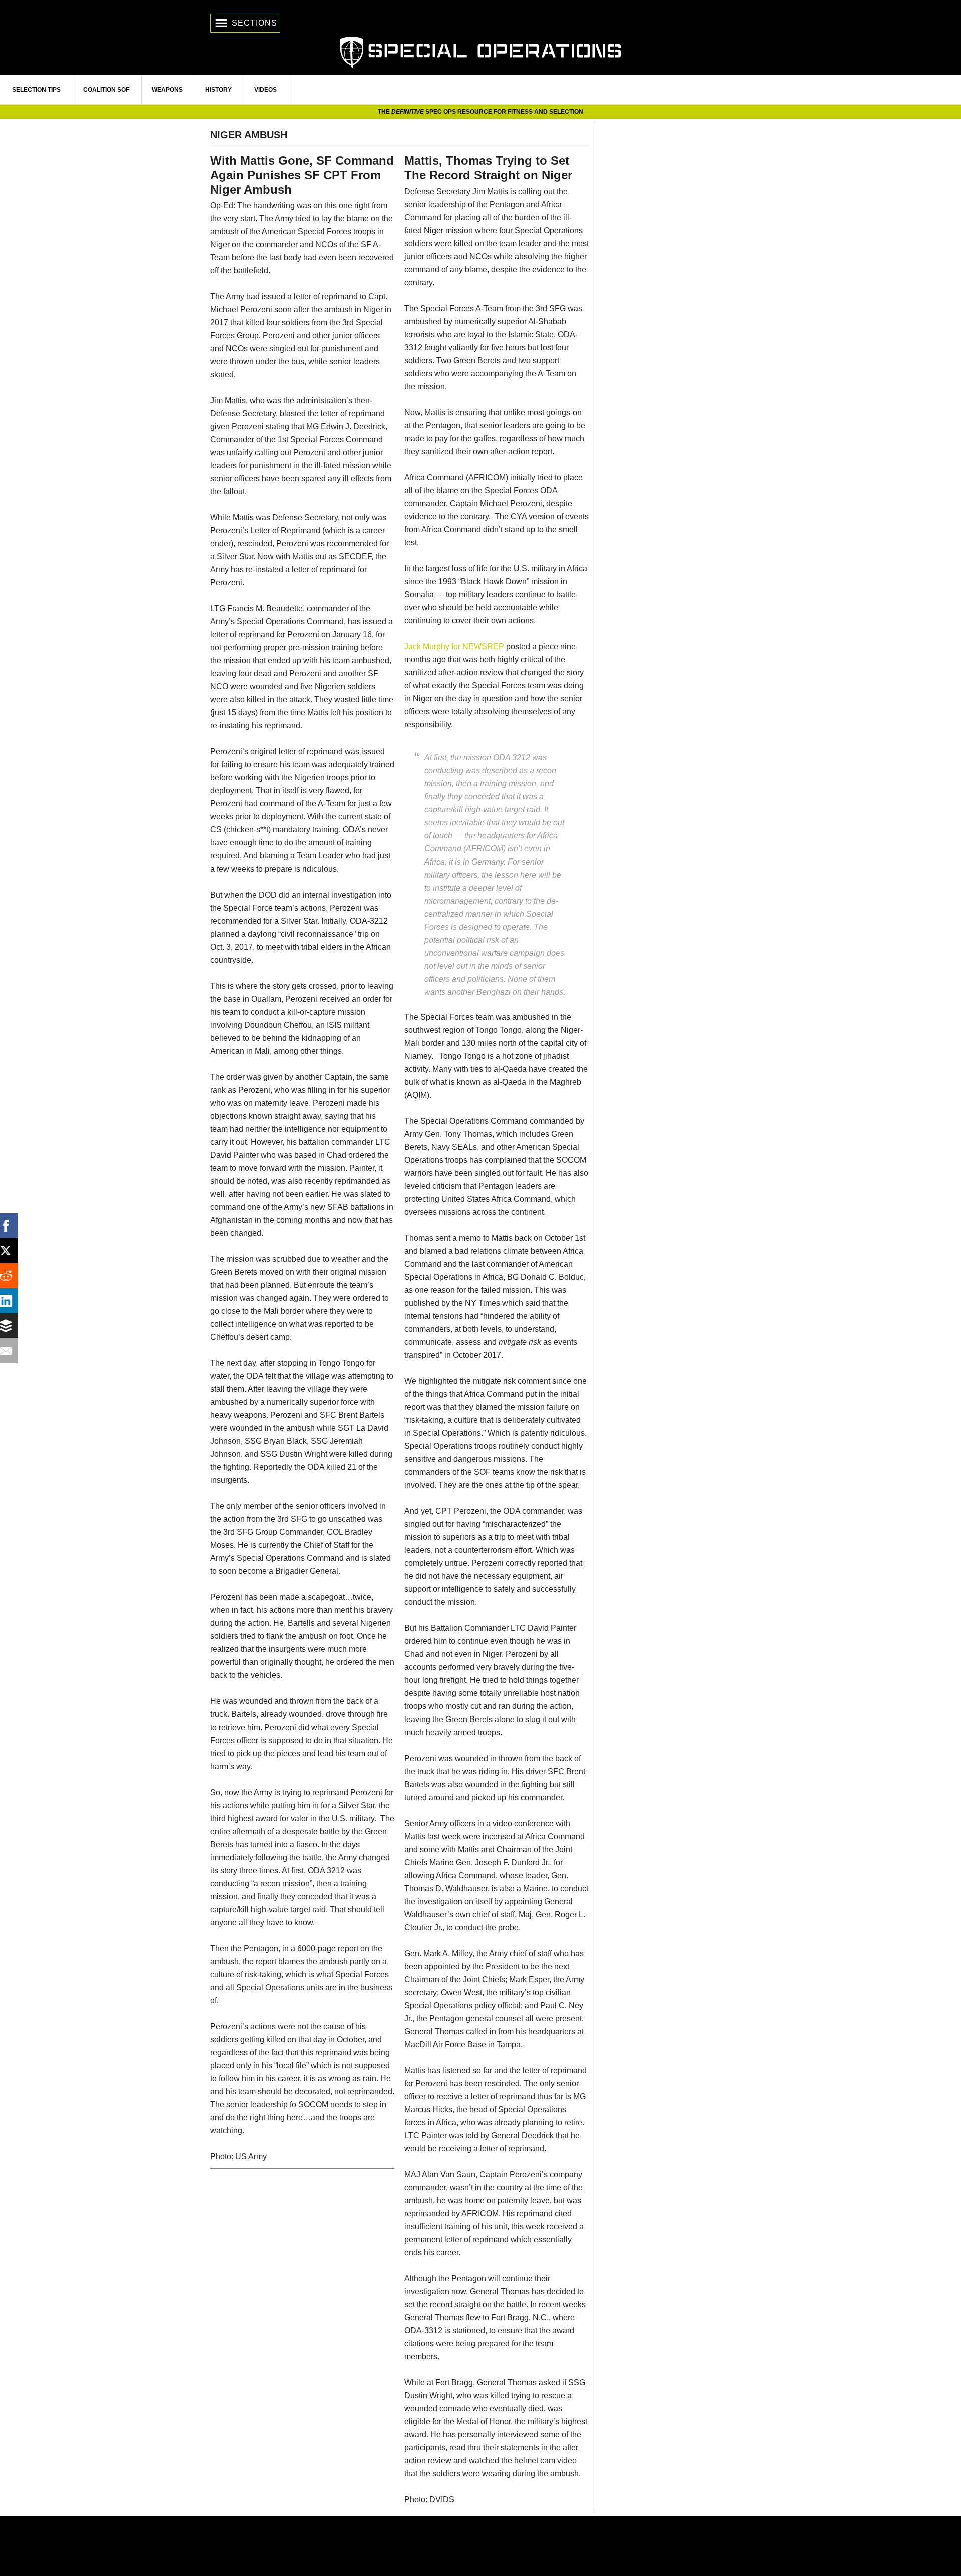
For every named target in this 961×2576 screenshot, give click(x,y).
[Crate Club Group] (480, 2546)
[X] (13, 1251)
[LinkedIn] (13, 1301)
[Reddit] (13, 1276)
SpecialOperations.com (480, 51)
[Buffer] (13, 1326)
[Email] (13, 1351)
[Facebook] (13, 1226)
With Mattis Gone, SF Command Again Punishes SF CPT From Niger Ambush (302, 175)
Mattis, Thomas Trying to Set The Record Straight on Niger (488, 168)
